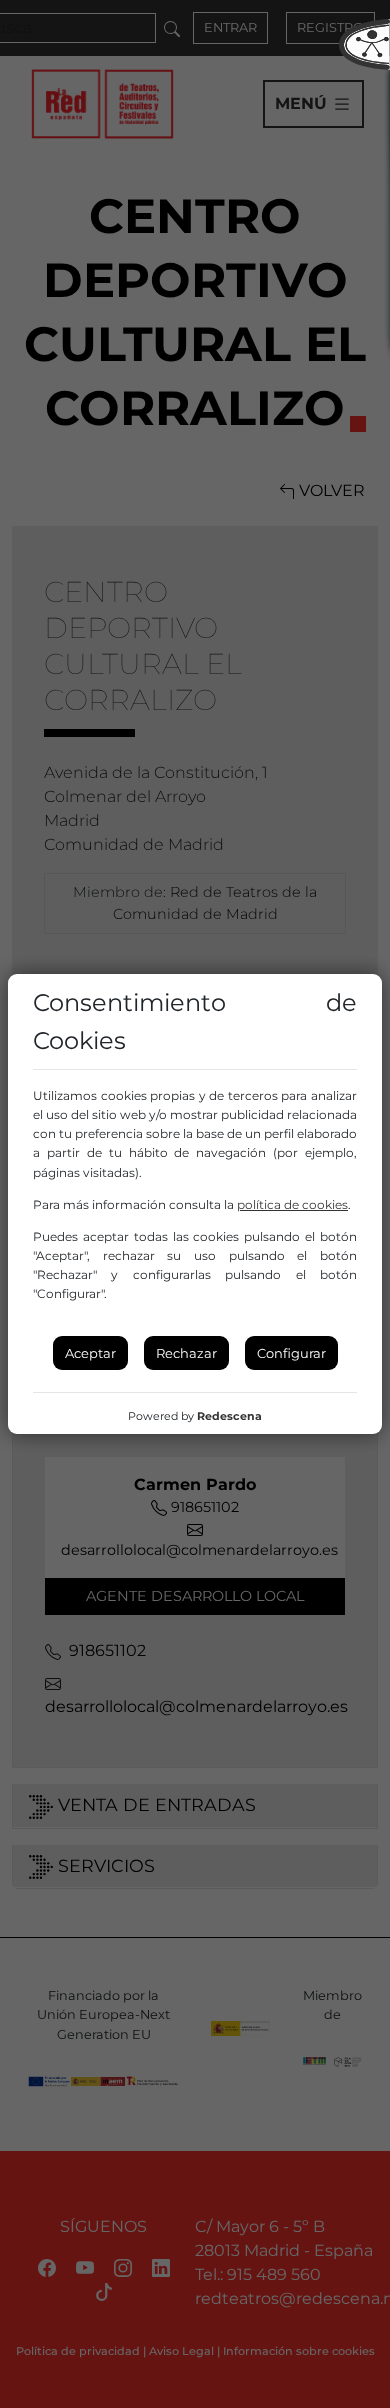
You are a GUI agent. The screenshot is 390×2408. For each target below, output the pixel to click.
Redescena (229, 1416)
